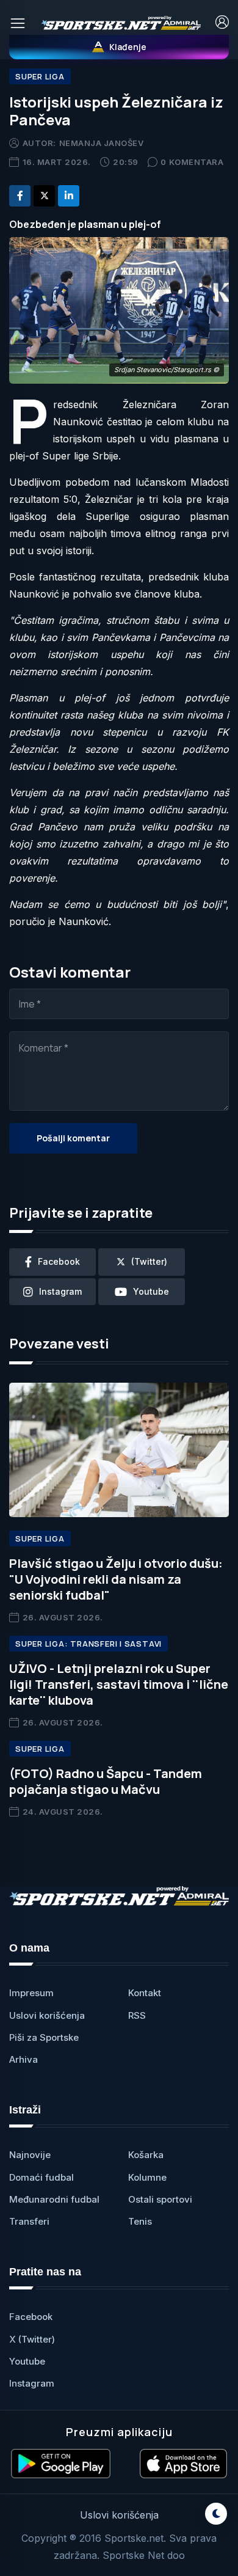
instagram (60, 1291)
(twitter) (149, 1261)
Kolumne (147, 2177)
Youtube (27, 2361)
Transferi (29, 2221)
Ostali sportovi (160, 2199)
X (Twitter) (32, 2339)
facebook (59, 1261)
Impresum (31, 1993)
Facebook (31, 2317)
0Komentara (192, 162)
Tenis (140, 2221)
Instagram (32, 2383)
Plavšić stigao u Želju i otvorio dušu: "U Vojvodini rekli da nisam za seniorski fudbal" (116, 1579)
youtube (151, 1291)
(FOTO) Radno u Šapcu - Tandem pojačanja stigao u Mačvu (106, 1781)
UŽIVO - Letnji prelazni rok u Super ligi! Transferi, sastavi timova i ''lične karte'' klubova (119, 1684)
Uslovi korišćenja (47, 2015)
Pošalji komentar (73, 1138)
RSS (137, 2015)
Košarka (146, 2155)
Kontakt (145, 1993)
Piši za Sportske (44, 2037)
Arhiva (23, 2059)
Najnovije (30, 2155)
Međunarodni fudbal (54, 2199)
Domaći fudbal (41, 2177)
